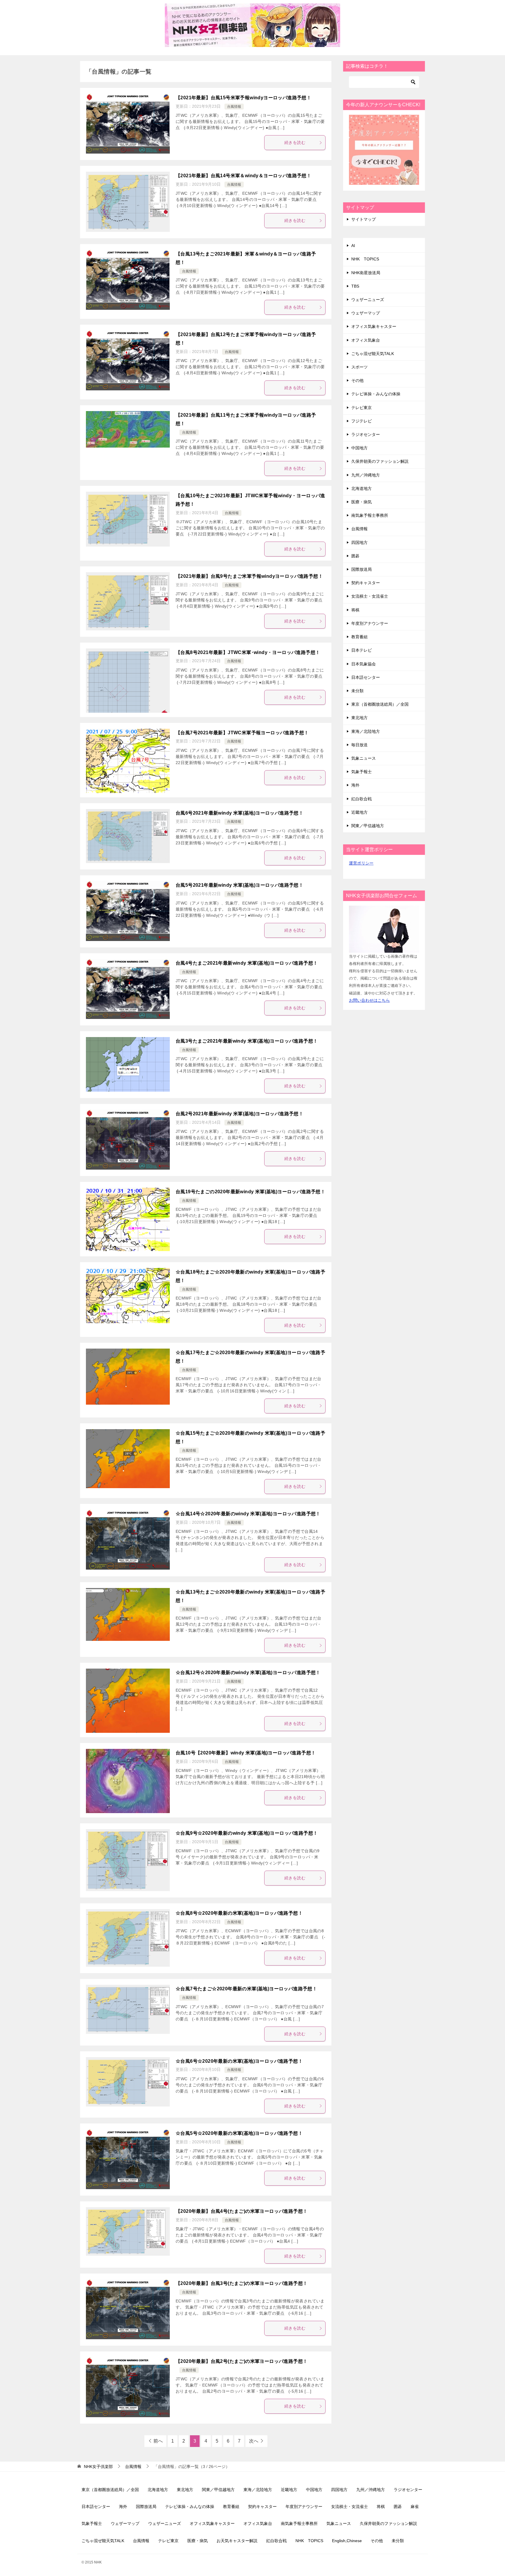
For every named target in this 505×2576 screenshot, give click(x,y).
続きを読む (295, 142)
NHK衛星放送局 (366, 273)
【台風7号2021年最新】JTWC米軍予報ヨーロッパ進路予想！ (242, 733)
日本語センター (366, 677)
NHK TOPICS (365, 259)
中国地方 (359, 448)
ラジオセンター (366, 434)
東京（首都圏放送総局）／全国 (380, 704)
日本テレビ (362, 650)
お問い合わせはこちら (369, 1000)
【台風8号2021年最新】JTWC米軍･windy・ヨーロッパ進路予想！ (248, 652)
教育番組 (359, 637)
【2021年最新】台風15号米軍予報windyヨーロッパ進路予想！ (243, 98)
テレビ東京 (362, 408)
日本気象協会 (364, 664)
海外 (355, 785)
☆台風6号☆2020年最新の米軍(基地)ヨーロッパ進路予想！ (239, 2061)
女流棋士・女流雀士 (370, 596)
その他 (357, 380)
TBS (355, 286)
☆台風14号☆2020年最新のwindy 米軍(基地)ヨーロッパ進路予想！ (248, 1514)
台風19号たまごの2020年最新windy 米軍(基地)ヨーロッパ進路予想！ (250, 1192)
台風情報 (234, 107)
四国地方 (359, 542)
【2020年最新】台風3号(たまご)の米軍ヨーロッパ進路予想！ (242, 2283)
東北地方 (359, 718)
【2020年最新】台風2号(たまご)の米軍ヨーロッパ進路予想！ (242, 2361)
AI (353, 246)
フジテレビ (362, 421)
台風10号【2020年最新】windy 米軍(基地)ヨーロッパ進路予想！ (246, 1753)
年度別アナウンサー (370, 623)
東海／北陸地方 (366, 731)
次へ (254, 2441)
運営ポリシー (361, 863)
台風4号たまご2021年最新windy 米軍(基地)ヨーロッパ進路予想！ (247, 963)
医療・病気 (362, 502)
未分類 (357, 691)
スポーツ (359, 367)
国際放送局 (362, 569)
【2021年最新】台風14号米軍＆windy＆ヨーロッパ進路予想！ (243, 176)
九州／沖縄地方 (366, 475)
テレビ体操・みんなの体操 (376, 394)
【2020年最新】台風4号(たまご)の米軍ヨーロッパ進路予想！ (242, 2211)
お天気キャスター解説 (237, 2541)
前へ (158, 2441)
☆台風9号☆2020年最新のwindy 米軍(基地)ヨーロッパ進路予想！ (247, 1833)
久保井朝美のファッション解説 (380, 461)
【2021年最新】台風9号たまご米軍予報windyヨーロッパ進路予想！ (249, 576)
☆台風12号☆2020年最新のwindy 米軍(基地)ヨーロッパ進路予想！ (248, 1673)
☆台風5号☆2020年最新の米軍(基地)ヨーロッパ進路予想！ (239, 2133)
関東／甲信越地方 (368, 826)
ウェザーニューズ (368, 300)
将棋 (355, 610)
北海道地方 (362, 488)
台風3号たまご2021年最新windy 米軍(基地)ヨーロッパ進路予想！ (247, 1041)
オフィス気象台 (366, 340)
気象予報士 (362, 772)
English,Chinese (347, 2541)
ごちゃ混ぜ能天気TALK (373, 354)
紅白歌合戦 (362, 799)
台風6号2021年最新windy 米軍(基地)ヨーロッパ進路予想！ (239, 813)
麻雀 (415, 2507)
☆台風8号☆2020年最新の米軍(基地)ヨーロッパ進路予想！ (239, 1913)
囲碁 (355, 556)
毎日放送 (359, 745)
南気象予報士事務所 (370, 515)
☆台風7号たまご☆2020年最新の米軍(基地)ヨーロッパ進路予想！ (246, 1989)
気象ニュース (364, 758)
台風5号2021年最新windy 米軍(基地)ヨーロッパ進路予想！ (239, 885)
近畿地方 (359, 812)
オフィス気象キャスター (374, 326)
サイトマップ (364, 219)
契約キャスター (366, 583)
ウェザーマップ (366, 313)
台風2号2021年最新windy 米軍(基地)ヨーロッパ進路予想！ (239, 1114)
